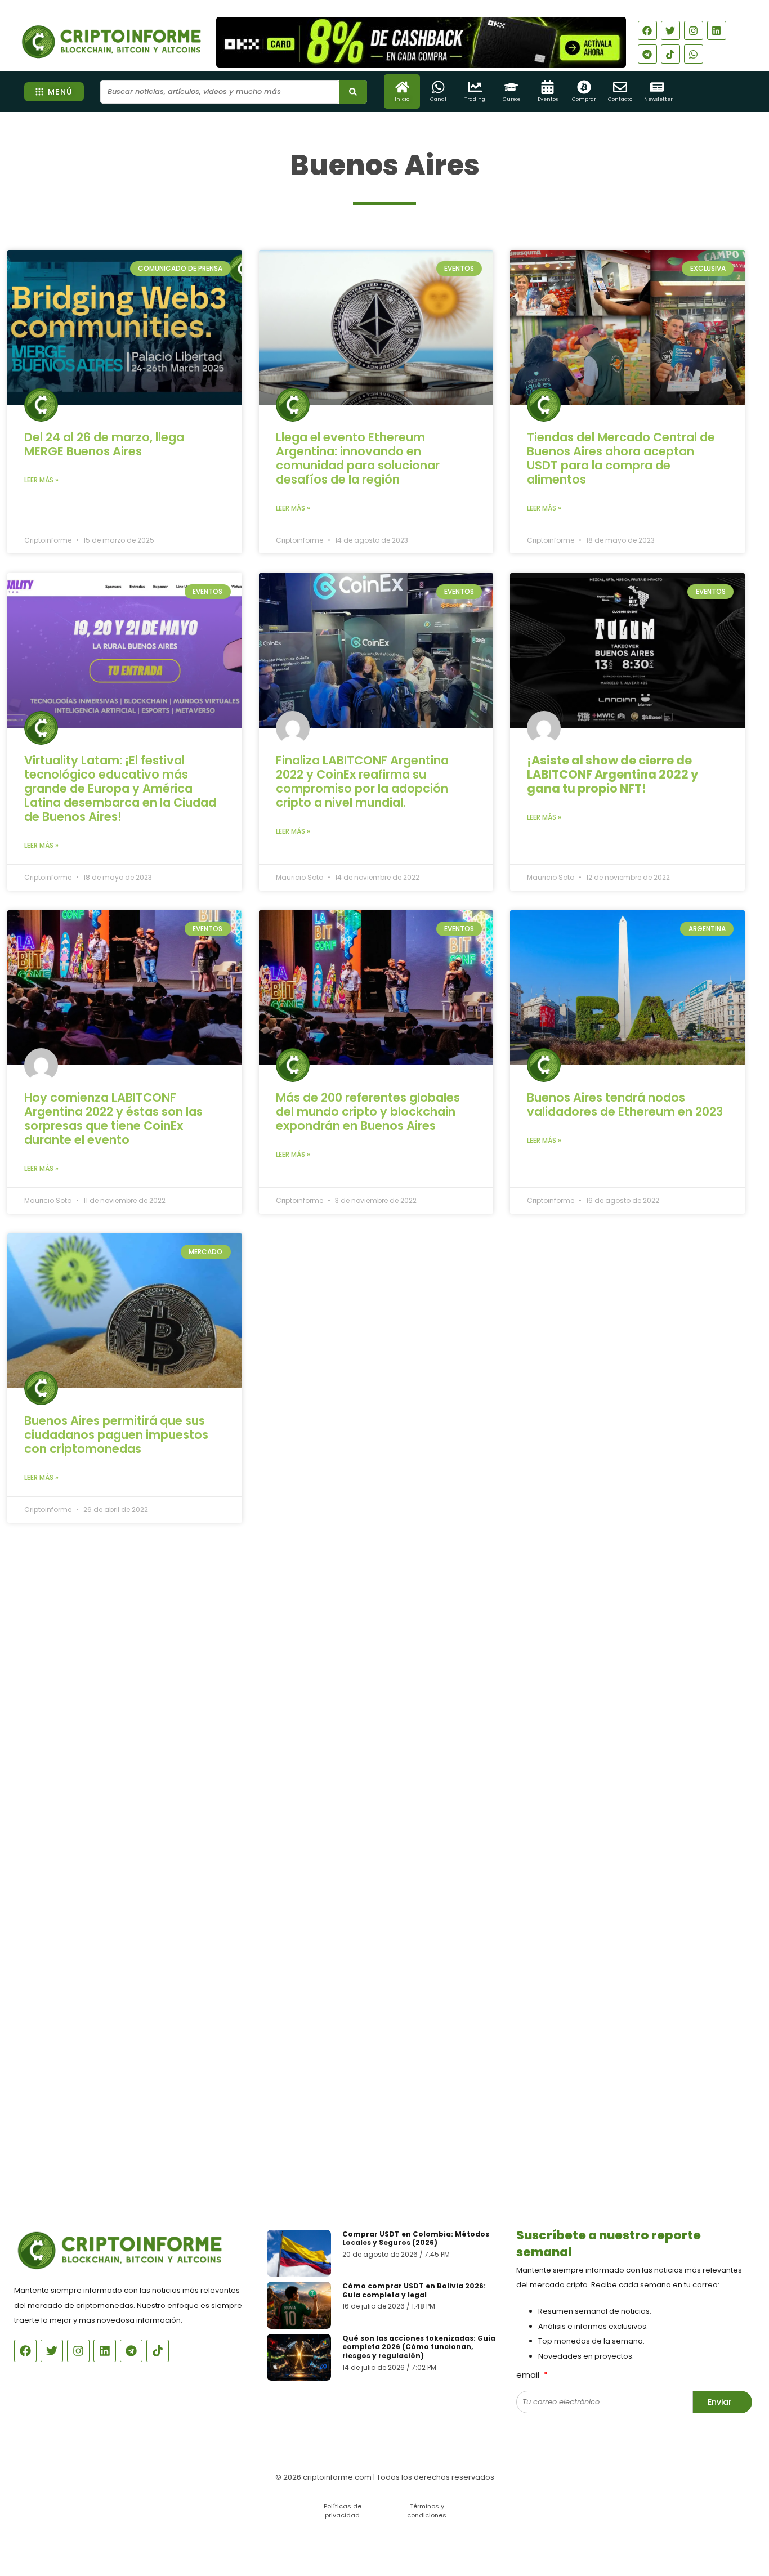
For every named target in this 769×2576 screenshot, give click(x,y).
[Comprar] (584, 87)
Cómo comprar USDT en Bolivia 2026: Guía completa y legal (414, 2290)
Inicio (402, 99)
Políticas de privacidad (343, 2510)
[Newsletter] (657, 87)
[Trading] (475, 87)
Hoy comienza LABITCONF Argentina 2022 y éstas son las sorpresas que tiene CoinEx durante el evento (113, 1119)
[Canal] (438, 87)
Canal (438, 99)
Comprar (584, 99)
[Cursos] (511, 87)
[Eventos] (547, 87)
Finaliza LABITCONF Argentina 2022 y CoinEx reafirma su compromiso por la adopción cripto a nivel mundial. (362, 781)
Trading (475, 99)
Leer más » (41, 480)
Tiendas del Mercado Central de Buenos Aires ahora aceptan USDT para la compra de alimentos (621, 458)
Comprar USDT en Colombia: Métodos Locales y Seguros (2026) (416, 2239)
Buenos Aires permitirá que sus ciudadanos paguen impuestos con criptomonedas (116, 1435)
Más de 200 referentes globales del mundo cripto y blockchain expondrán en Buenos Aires (368, 1112)
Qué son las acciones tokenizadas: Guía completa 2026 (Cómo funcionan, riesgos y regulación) (419, 2347)
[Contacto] (620, 87)
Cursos (511, 99)
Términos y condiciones (427, 2510)
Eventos (548, 99)
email (529, 2375)
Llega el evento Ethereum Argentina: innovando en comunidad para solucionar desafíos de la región (358, 458)
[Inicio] (402, 87)
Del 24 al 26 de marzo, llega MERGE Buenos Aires (104, 444)
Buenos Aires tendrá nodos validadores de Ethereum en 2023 (625, 1104)
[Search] (353, 92)
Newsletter (658, 99)
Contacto (620, 99)
